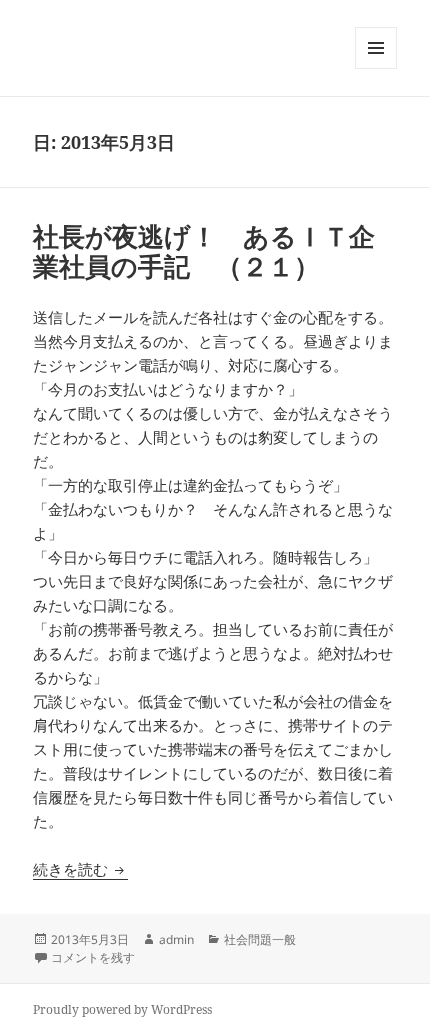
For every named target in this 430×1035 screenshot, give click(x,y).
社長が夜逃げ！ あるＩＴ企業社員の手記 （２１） (204, 251)
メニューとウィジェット (376, 68)
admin (176, 939)
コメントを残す (93, 957)
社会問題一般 (260, 939)
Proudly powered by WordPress (122, 1009)
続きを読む (80, 869)
